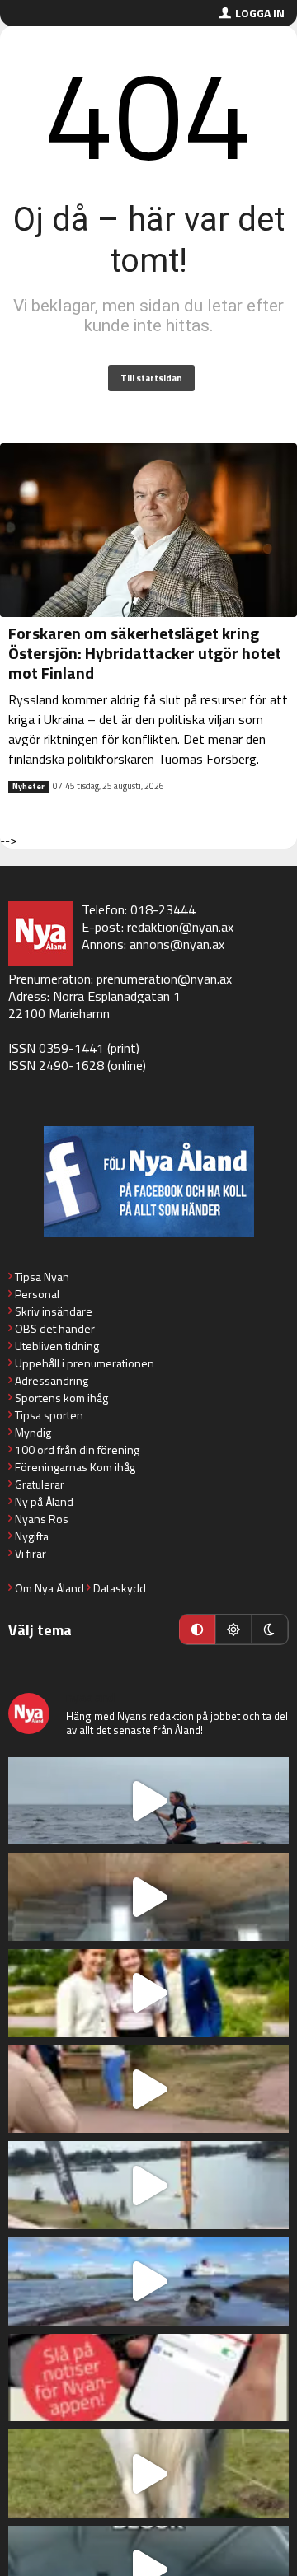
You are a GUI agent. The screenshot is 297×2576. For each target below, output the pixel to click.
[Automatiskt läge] (197, 1629)
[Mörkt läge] (270, 1629)
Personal (37, 1294)
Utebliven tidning (57, 1346)
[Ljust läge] (233, 1629)
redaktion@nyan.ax (180, 927)
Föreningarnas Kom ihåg (75, 1467)
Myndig (33, 1432)
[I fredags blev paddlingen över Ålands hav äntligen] (148, 1801)
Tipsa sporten (49, 1415)
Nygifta (32, 1536)
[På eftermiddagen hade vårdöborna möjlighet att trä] (148, 1993)
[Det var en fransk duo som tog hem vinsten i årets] (148, 2185)
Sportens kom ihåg (61, 1398)
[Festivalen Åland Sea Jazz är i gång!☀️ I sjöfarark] (148, 1897)
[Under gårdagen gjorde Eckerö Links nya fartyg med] (148, 2281)
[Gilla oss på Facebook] (148, 1182)
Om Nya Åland (49, 1588)
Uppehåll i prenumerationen (85, 1363)
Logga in (260, 13)
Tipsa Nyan (42, 1276)
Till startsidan (151, 378)
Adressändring (52, 1380)
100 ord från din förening (77, 1449)
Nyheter (28, 787)
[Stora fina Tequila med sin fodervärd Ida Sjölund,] (148, 2473)
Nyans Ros (42, 1519)
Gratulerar (40, 1484)
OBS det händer (55, 1328)
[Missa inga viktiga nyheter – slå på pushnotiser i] (148, 2378)
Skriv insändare (54, 1311)
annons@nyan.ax (177, 944)
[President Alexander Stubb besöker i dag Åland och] (148, 2090)
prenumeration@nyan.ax (164, 979)
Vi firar (31, 1553)
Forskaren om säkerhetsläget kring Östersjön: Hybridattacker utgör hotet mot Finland (145, 653)
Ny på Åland (44, 1501)
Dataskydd (120, 1588)
